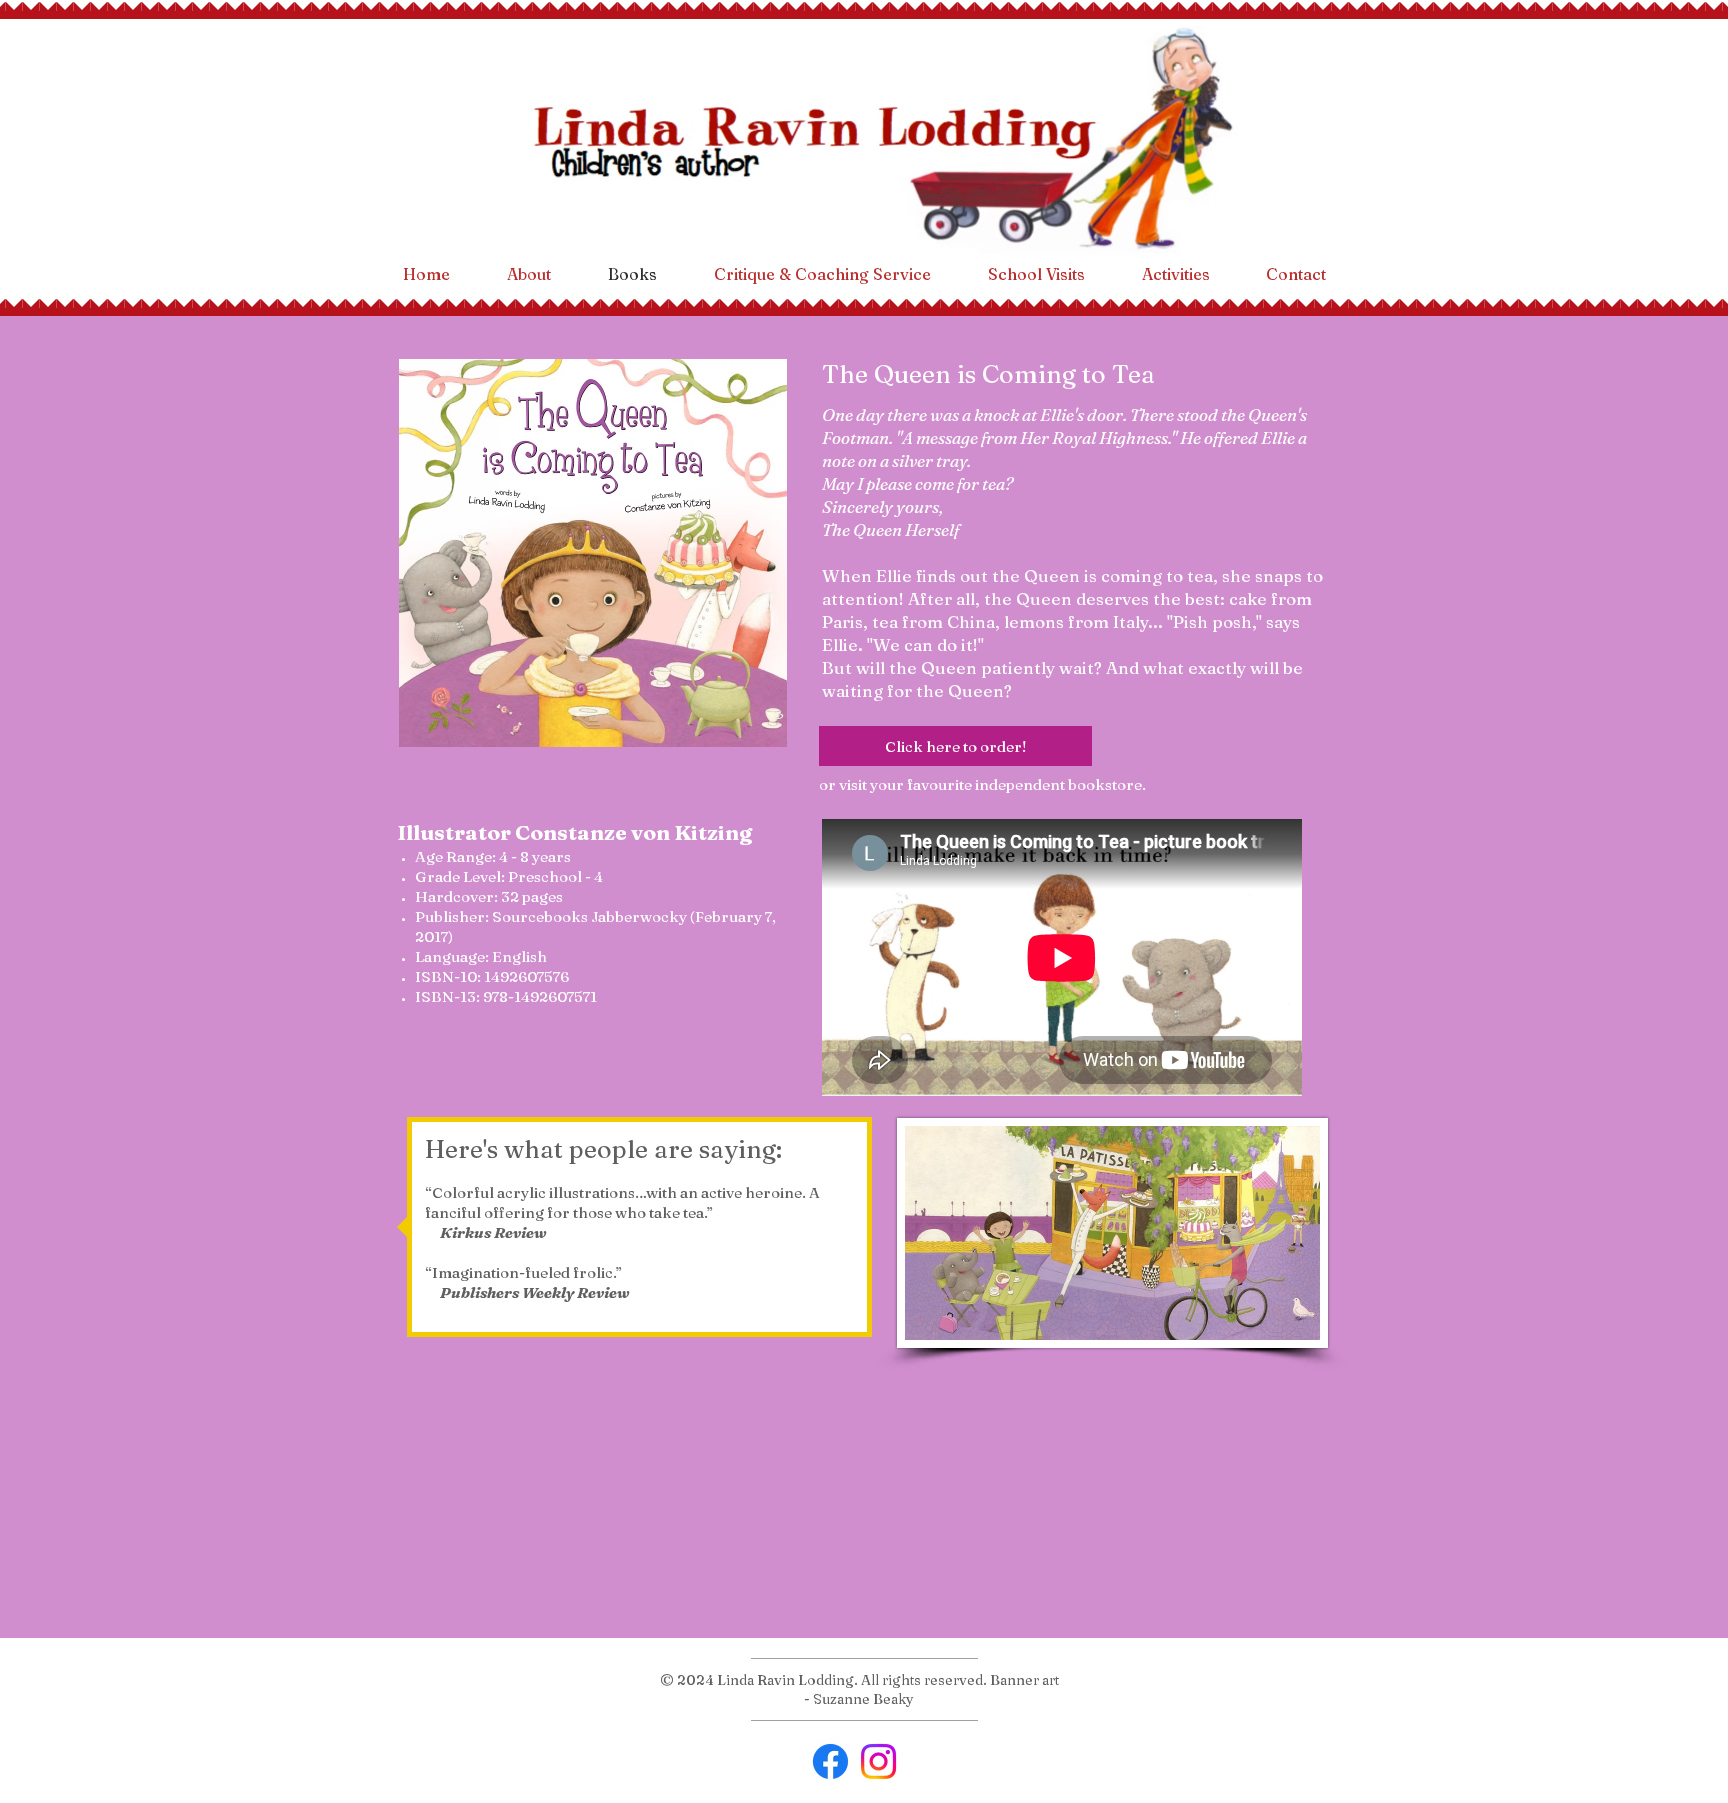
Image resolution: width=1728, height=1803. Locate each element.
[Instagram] (878, 1761)
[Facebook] (830, 1761)
